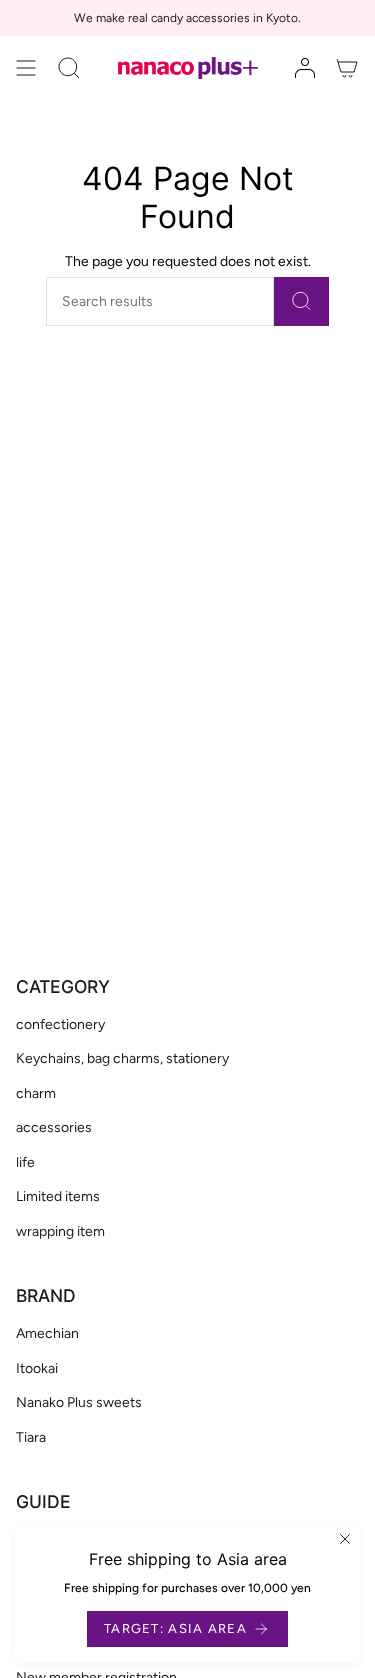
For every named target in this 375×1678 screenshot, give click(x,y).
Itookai (37, 1368)
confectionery (60, 1024)
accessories (54, 1127)
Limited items (58, 1196)
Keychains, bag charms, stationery (122, 1058)
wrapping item (60, 1231)
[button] (69, 68)
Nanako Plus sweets (79, 1402)
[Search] (301, 301)
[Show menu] (26, 68)
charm (36, 1093)
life (25, 1162)
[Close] (345, 1539)
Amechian (47, 1333)
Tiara (31, 1437)
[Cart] (347, 68)
